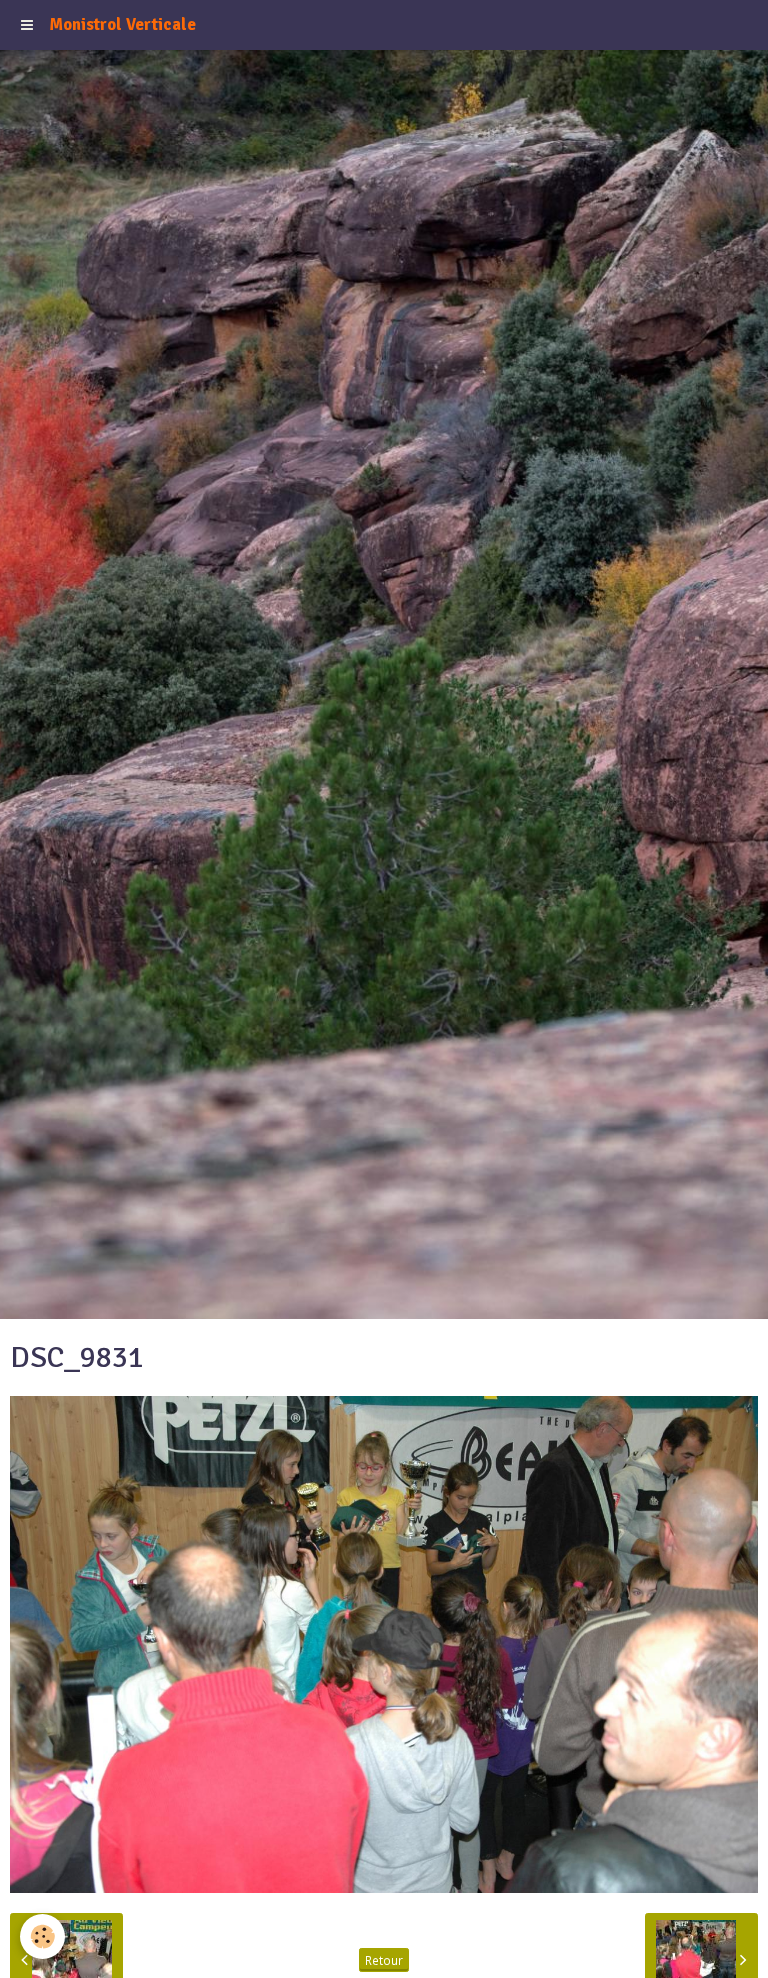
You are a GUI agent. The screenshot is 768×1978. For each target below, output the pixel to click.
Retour (384, 1960)
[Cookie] (42, 1936)
